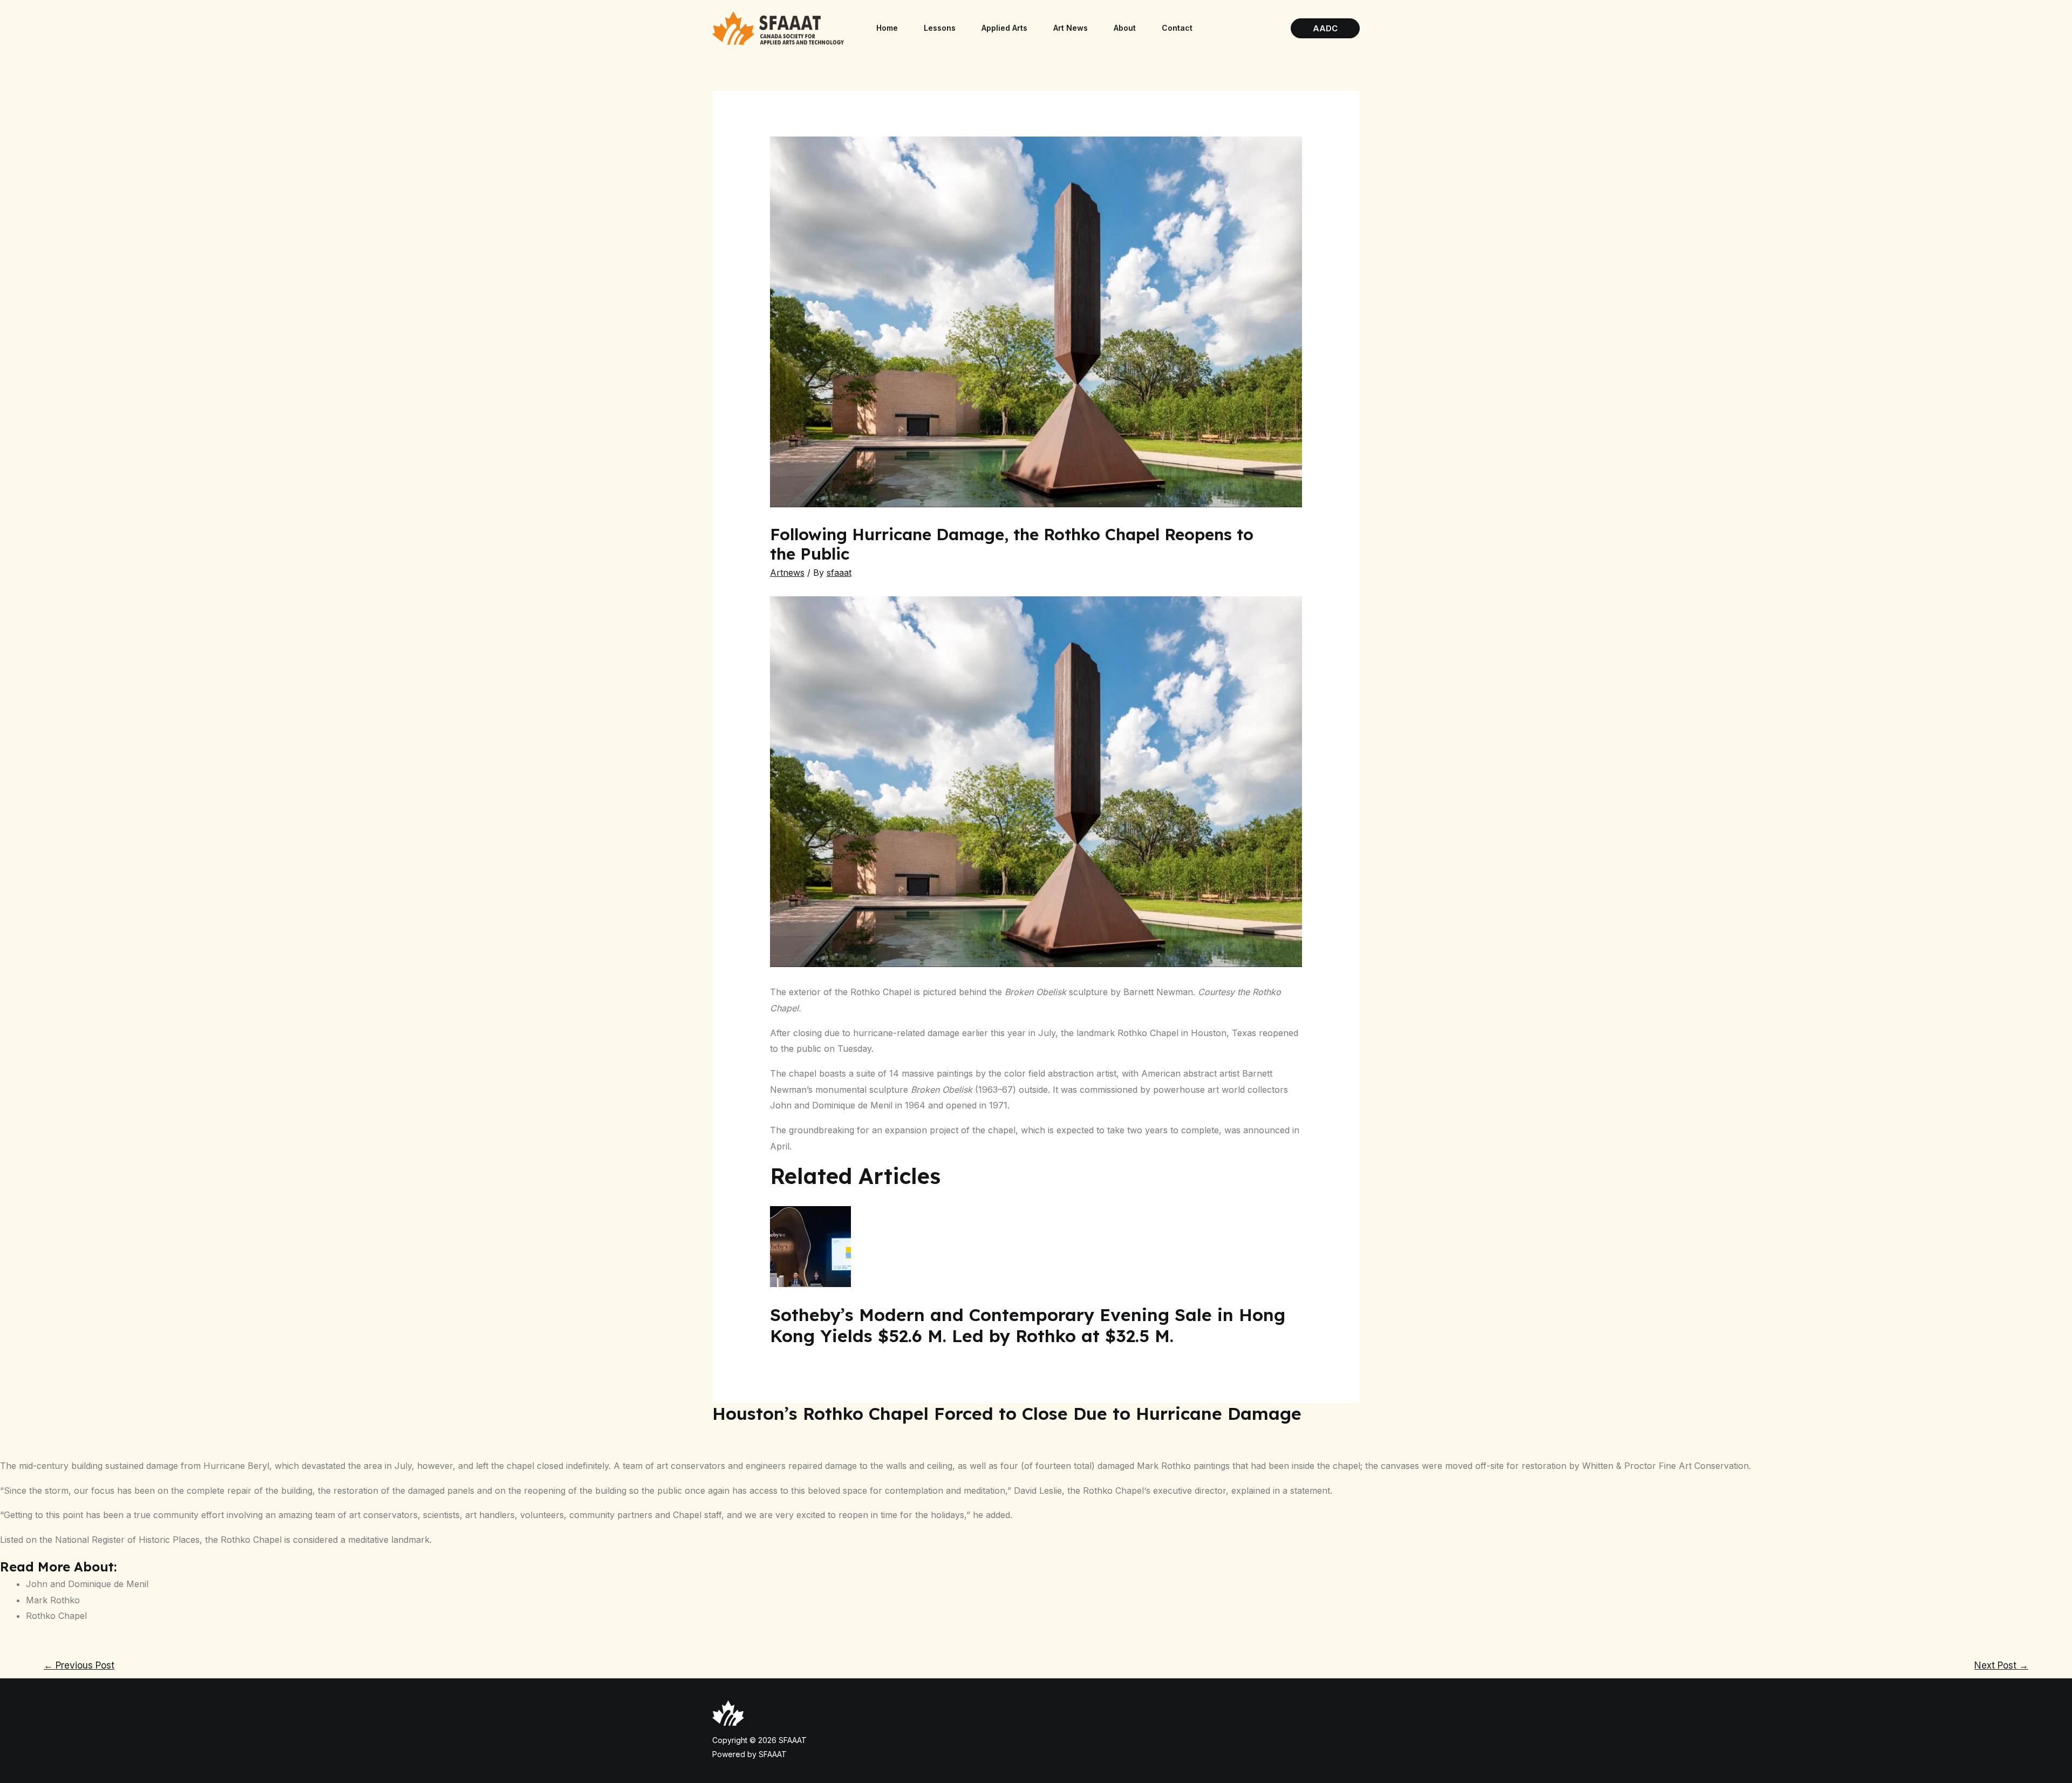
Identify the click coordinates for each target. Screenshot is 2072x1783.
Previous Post (79, 1665)
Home (887, 28)
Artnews (787, 573)
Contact (1177, 28)
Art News (1071, 28)
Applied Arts (1004, 28)
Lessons (940, 28)
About (1125, 28)
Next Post (2001, 1665)
